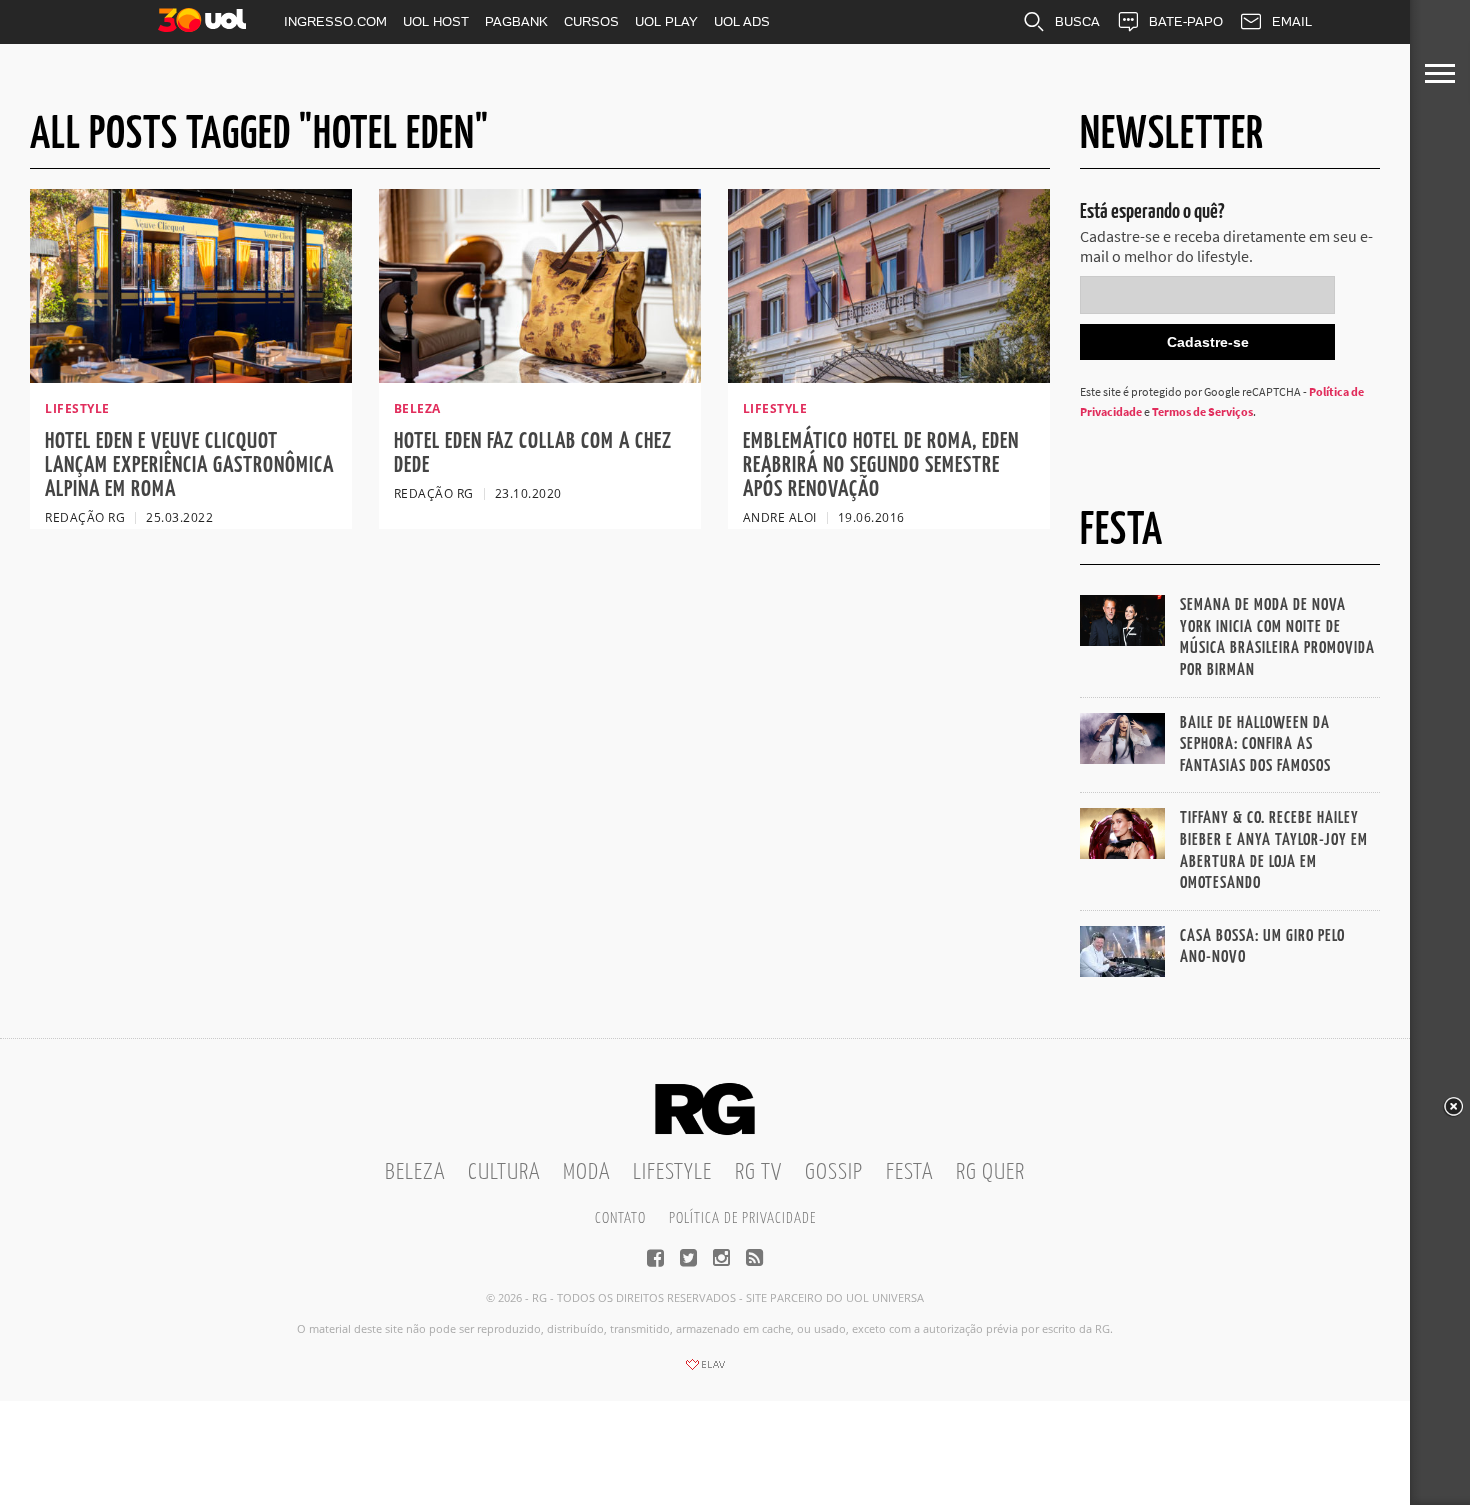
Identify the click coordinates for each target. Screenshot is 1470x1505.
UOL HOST (436, 21)
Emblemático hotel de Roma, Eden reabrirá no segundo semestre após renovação (881, 465)
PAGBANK (516, 21)
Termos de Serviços (1202, 411)
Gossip (834, 1172)
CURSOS (591, 21)
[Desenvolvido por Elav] (705, 1371)
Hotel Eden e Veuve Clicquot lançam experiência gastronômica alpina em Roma (189, 465)
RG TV (758, 1172)
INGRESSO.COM (335, 21)
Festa (909, 1172)
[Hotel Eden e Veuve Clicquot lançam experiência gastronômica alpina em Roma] (191, 377)
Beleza (415, 1172)
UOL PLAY (666, 21)
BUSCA (1077, 21)
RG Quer (990, 1172)
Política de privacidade (742, 1218)
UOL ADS (742, 21)
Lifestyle (672, 1172)
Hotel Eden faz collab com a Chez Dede (533, 453)
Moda (586, 1172)
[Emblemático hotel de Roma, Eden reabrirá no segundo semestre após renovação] (889, 377)
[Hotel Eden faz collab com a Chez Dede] (540, 377)
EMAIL (1292, 21)
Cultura (504, 1172)
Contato (620, 1218)
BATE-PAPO (1186, 21)
